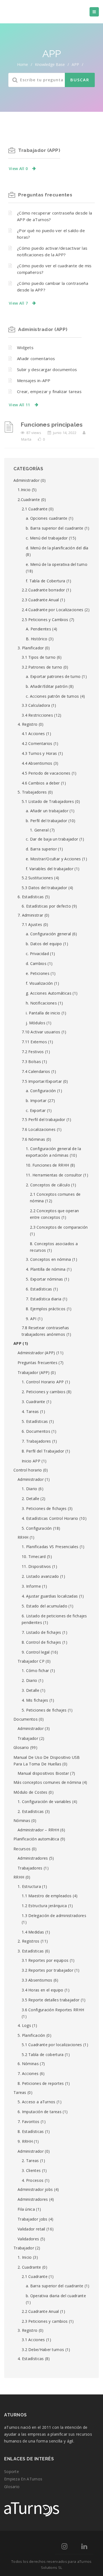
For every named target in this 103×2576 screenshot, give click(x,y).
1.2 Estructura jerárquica (44, 1906)
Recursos (22, 1849)
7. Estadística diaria (44, 1299)
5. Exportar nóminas (44, 1279)
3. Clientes (31, 2170)
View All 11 (19, 405)
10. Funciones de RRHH (47, 1165)
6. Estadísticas (31, 897)
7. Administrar (30, 915)
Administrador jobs (35, 2189)
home (23, 64)
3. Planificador (31, 648)
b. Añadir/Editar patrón (47, 686)
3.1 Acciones (33, 2340)
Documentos (26, 1719)
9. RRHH (25, 2141)
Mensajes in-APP (34, 380)
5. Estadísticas (35, 1421)
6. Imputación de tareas (40, 2112)
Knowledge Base (50, 64)
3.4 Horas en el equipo (43, 1990)
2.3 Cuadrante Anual (40, 600)
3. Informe (31, 1586)
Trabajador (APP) (39, 150)
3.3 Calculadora (36, 705)
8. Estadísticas (31, 2131)
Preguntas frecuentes (45, 195)
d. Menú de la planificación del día (57, 548)
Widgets (25, 347)
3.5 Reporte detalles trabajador (51, 2000)
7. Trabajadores (36, 1441)
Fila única (26, 2209)
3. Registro (27, 2330)
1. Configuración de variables (44, 1802)
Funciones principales (52, 425)
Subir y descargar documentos (47, 369)
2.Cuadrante (29, 500)
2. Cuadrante (29, 2267)
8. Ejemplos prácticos (46, 1309)
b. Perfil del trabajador (46, 821)
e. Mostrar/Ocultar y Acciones (53, 859)
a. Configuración (41, 1091)
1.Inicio (24, 490)
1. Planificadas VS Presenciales (50, 1547)
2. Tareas (30, 2161)
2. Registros (29, 1941)
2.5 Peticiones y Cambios (45, 620)
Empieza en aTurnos (23, 2479)
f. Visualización (39, 983)
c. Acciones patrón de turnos (52, 696)
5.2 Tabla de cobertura (43, 2055)
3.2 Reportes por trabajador (48, 1970)
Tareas (20, 2092)
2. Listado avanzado (40, 1576)
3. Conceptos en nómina (48, 1259)
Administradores (33, 1858)
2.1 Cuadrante (35, 509)
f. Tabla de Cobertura (45, 581)
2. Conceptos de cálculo (48, 1185)
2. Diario (30, 1680)
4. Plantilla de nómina (46, 1269)
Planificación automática (36, 1839)
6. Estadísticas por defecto (46, 906)
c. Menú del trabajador (47, 538)
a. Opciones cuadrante (47, 518)
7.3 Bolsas (31, 1062)
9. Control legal (36, 1652)
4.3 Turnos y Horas (39, 753)
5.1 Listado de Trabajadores (48, 801)
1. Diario (30, 1489)
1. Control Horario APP (43, 1382)
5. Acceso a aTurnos (37, 2102)
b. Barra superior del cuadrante (55, 528)
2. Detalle (30, 1499)
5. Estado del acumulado (44, 1606)
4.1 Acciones (33, 734)
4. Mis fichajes (35, 1700)
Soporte (12, 2471)
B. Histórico (37, 639)
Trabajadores (30, 1868)
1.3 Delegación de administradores (54, 1916)
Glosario (21, 1747)
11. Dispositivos (36, 1566)
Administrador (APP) (43, 329)
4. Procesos (33, 2180)
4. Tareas (30, 1411)
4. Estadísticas (31, 2359)
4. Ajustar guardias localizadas (50, 1596)
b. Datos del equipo (44, 944)
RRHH (23, 1537)
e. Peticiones (38, 973)
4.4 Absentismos (37, 763)
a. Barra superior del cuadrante (55, 2286)
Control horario (28, 1470)
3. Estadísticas (31, 1951)
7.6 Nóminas (33, 1139)
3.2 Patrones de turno (42, 667)
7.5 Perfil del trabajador (44, 1119)
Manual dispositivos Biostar (43, 1773)
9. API (31, 1319)
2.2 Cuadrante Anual (40, 2311)
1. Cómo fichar (35, 1670)
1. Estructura (29, 1886)
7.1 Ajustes (32, 924)
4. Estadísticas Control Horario (50, 1518)
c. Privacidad (37, 954)
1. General (39, 830)
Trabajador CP (31, 1661)
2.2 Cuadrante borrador (43, 590)
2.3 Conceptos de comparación (59, 1227)
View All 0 (18, 169)
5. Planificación (31, 2035)
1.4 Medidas (33, 1932)
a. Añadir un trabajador (47, 811)
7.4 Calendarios (36, 1071)
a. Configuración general (48, 934)
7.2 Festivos (33, 1052)
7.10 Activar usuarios (41, 1032)
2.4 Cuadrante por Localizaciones (53, 610)
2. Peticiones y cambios (44, 1392)
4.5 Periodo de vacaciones (46, 773)
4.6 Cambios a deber (41, 783)
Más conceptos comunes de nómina (47, 1782)
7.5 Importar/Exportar (42, 1081)
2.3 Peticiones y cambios (45, 2321)
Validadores (28, 2239)
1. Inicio (25, 2257)
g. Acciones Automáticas (49, 993)
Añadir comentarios (36, 358)
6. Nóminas (28, 2064)
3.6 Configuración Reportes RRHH (53, 2010)
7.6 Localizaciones (39, 1129)
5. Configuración (37, 1528)
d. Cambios (36, 963)
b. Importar (36, 1101)
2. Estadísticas (31, 1811)
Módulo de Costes (30, 1792)
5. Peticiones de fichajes (44, 1710)
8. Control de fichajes (41, 1642)
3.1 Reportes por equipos (45, 1960)
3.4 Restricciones (37, 715)
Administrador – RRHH (38, 1830)
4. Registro (27, 724)
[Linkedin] (84, 2547)
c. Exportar (36, 1110)
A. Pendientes (38, 629)
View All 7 (18, 303)
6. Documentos (36, 1431)
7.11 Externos (34, 1042)
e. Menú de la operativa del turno (57, 564)
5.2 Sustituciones (37, 878)
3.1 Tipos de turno (39, 657)
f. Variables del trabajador (50, 869)
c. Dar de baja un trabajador (52, 839)
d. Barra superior (41, 849)
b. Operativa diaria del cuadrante (56, 2296)
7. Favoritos (29, 2122)
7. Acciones (28, 2073)
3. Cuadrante (34, 1402)
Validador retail (31, 2229)
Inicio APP (31, 1461)
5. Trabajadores (32, 792)
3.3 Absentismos (37, 1980)
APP (17, 1343)
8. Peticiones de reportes (41, 2083)
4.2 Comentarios (37, 743)
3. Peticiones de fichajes (44, 1508)
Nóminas (22, 1820)
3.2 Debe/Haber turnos (43, 2350)
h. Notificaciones (41, 1003)
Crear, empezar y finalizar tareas (49, 391)
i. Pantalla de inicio (43, 1013)
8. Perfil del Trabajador (43, 1451)
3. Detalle (30, 1690)
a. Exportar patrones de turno (53, 676)
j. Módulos (36, 1023)
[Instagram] (64, 2547)
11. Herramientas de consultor (54, 1175)
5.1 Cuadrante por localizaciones (52, 2045)
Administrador (27, 480)
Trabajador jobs (33, 2219)
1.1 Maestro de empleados (47, 1896)
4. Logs (24, 2025)
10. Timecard (34, 1557)
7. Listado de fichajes (41, 1632)
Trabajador (28, 1738)
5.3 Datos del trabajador (44, 888)
